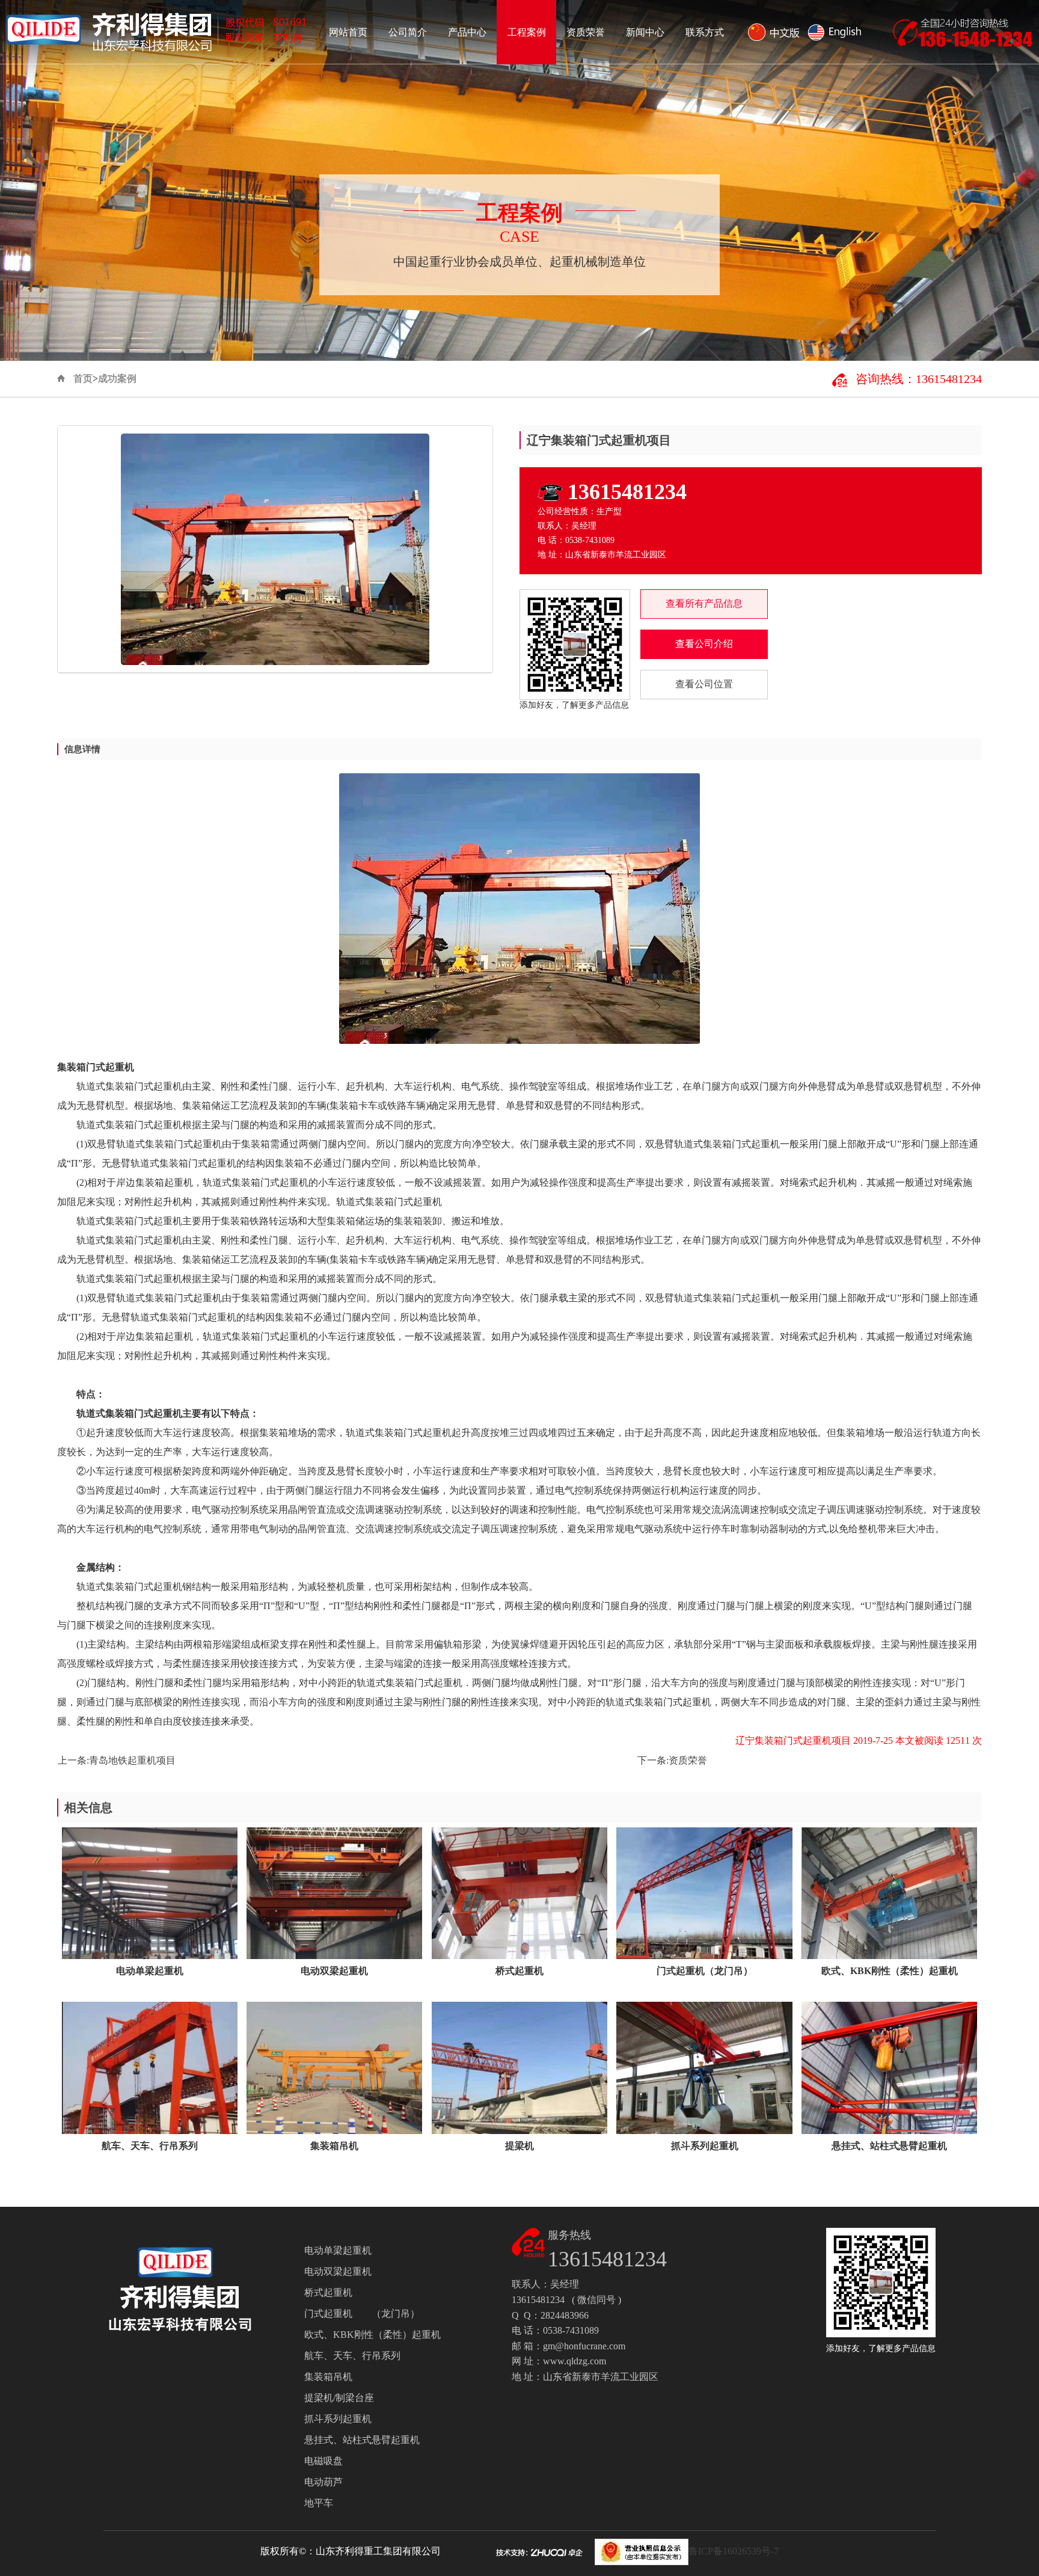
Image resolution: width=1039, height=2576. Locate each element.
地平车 (319, 2503)
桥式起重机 (328, 2292)
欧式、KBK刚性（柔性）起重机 (372, 2335)
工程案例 (527, 32)
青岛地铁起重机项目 (132, 1760)
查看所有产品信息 (704, 603)
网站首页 (348, 32)
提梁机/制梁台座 (339, 2398)
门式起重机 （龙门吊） (362, 2314)
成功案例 (117, 379)
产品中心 (467, 32)
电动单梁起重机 (338, 2250)
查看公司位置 (704, 684)
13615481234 (627, 492)
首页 (83, 379)
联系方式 (705, 32)
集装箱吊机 (328, 2377)
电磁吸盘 (323, 2461)
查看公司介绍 (704, 644)
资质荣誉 (586, 32)
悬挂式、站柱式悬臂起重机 (362, 2440)
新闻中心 (645, 32)
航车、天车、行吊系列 (352, 2356)
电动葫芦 (323, 2482)
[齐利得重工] (159, 27)
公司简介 (408, 32)
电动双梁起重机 (338, 2271)
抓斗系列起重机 (338, 2419)
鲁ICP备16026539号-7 (734, 2551)
